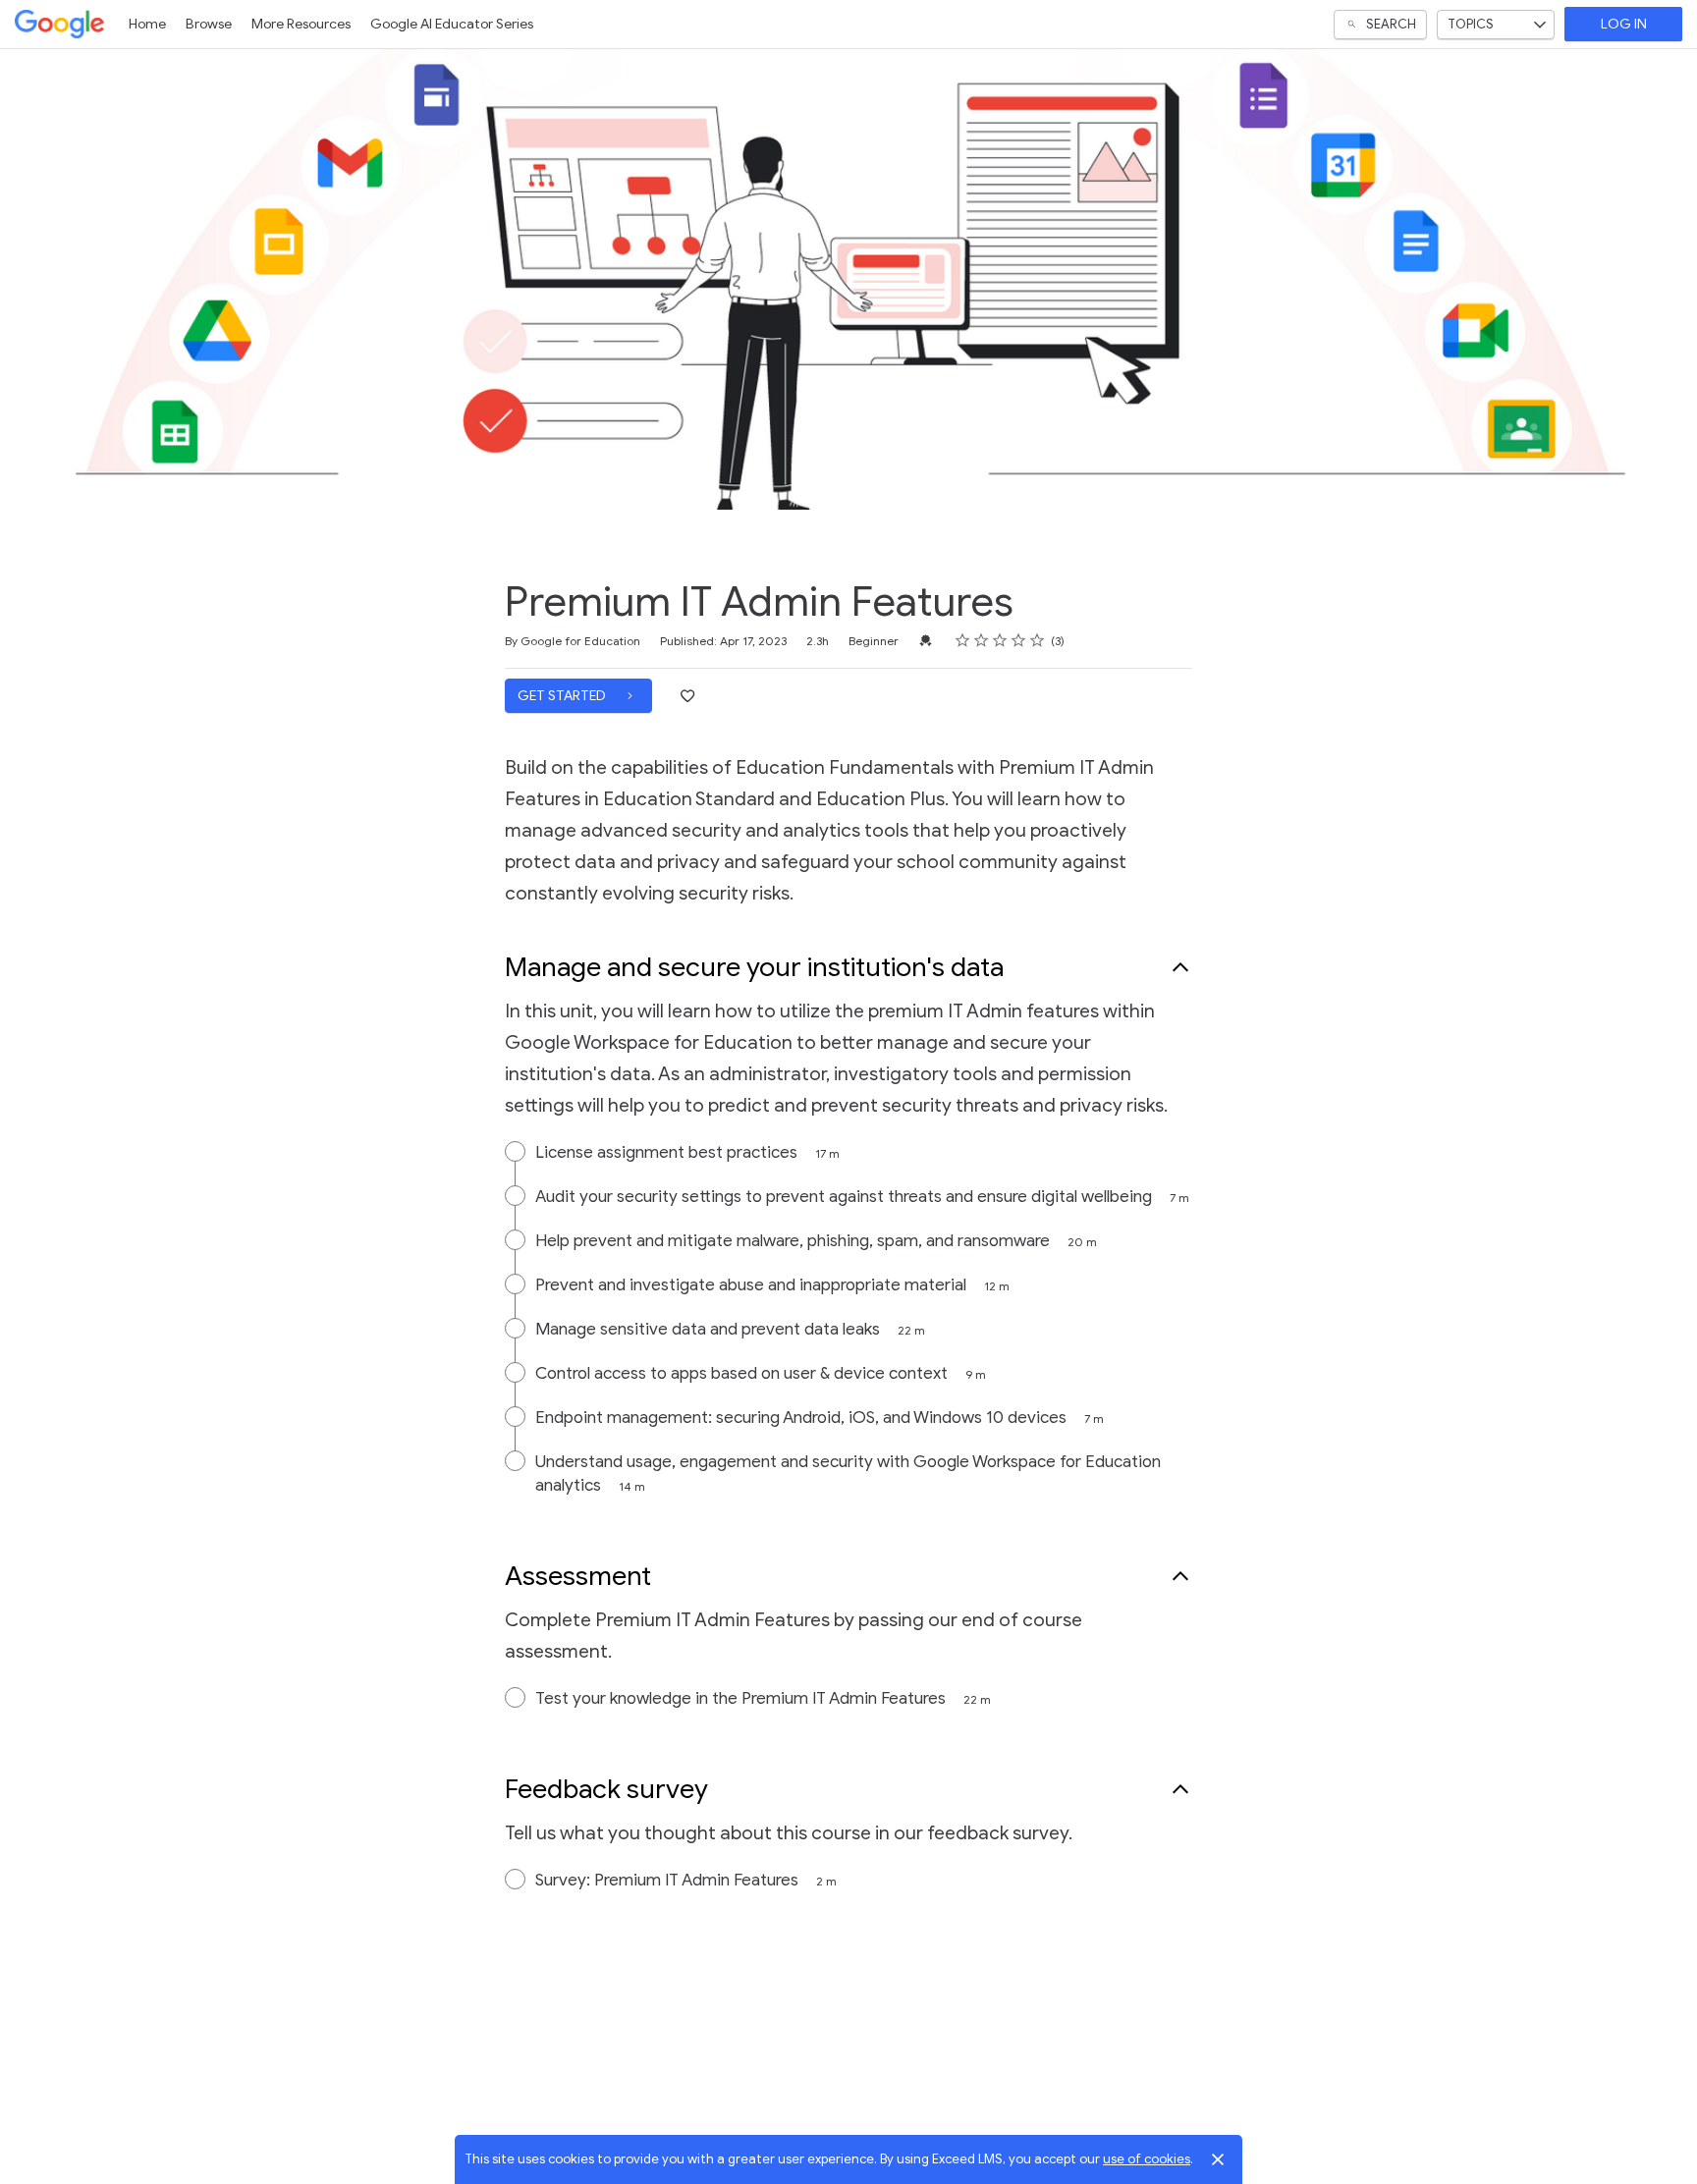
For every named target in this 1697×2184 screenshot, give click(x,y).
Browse (209, 24)
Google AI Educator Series (452, 24)
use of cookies (1147, 2159)
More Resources (301, 24)
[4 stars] (1019, 640)
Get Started (563, 696)
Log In (1624, 24)
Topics (1471, 24)
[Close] (1218, 2159)
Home (147, 24)
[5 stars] (1038, 640)
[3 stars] (1000, 640)
